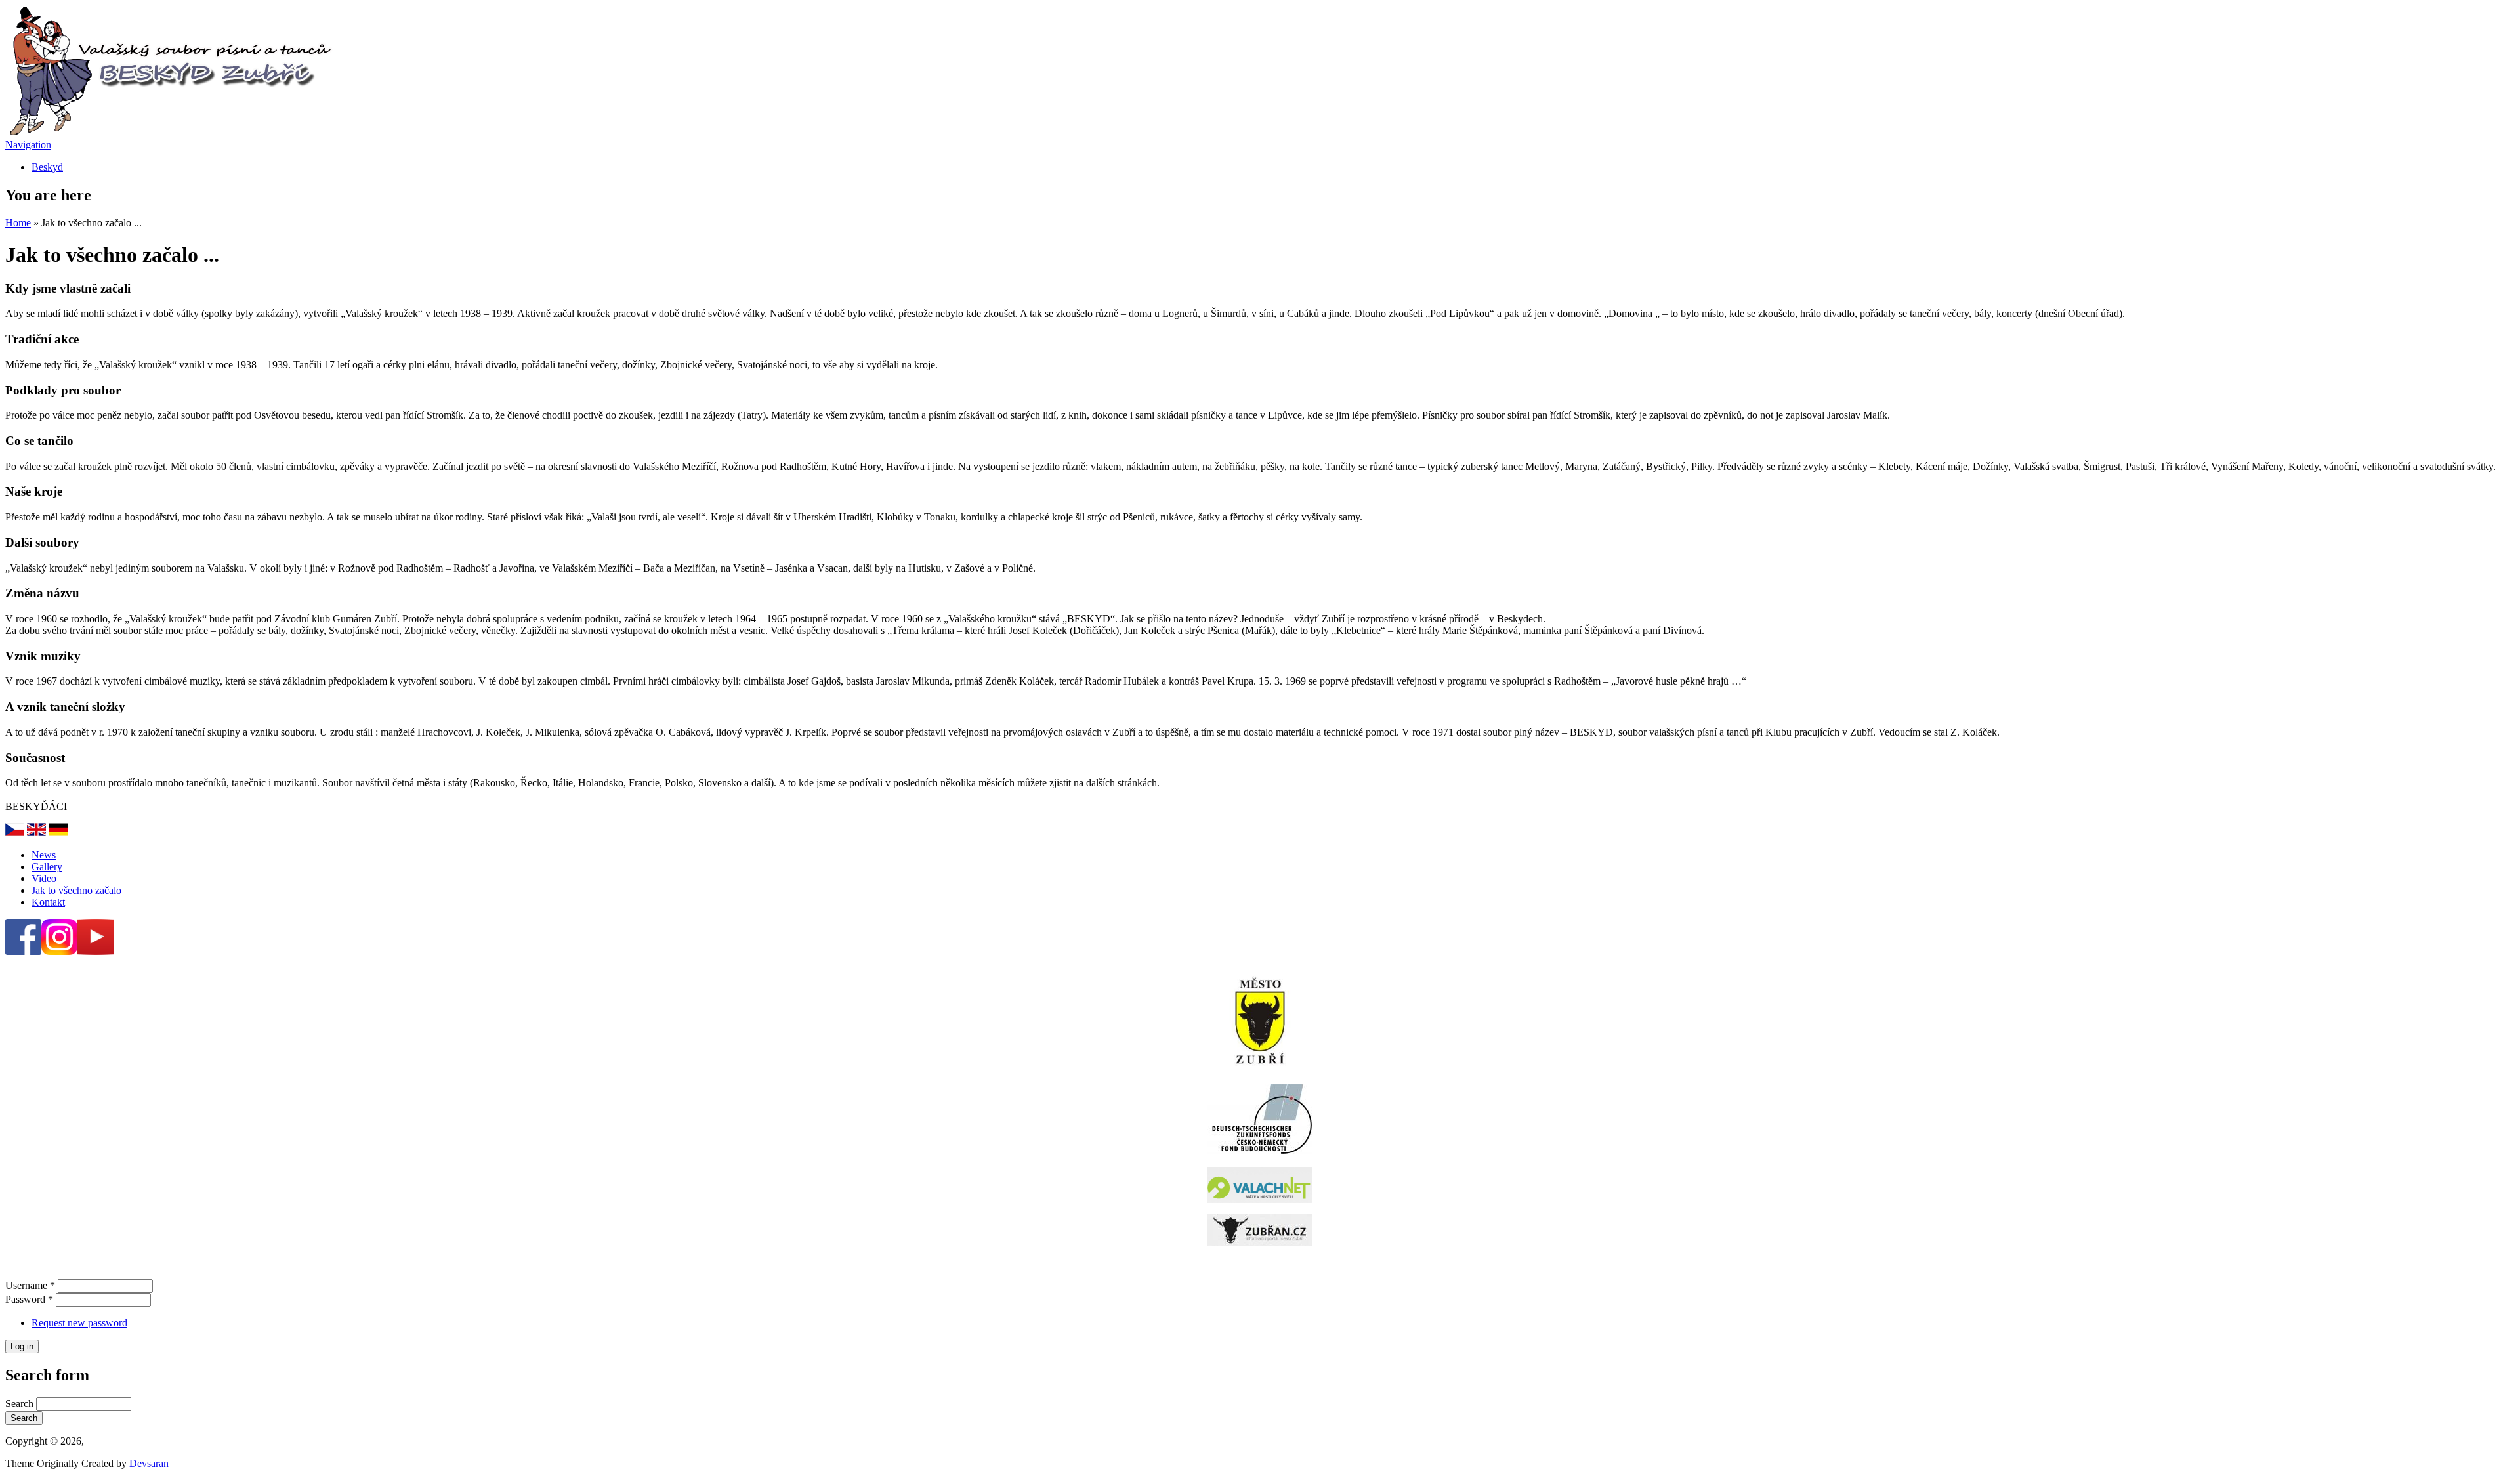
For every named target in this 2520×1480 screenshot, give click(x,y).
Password (29, 1299)
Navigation (28, 145)
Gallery (47, 867)
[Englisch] (36, 833)
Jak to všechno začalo (76, 890)
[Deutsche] (15, 833)
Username (30, 1285)
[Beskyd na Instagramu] (59, 951)
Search (21, 1404)
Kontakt (48, 902)
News (44, 855)
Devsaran (149, 1463)
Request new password (79, 1323)
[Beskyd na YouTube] (95, 951)
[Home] (169, 133)
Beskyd (47, 167)
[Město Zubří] (1260, 1021)
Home (18, 223)
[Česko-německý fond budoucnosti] (1260, 1150)
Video (44, 878)
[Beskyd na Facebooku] (23, 951)
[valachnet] (1260, 1185)
